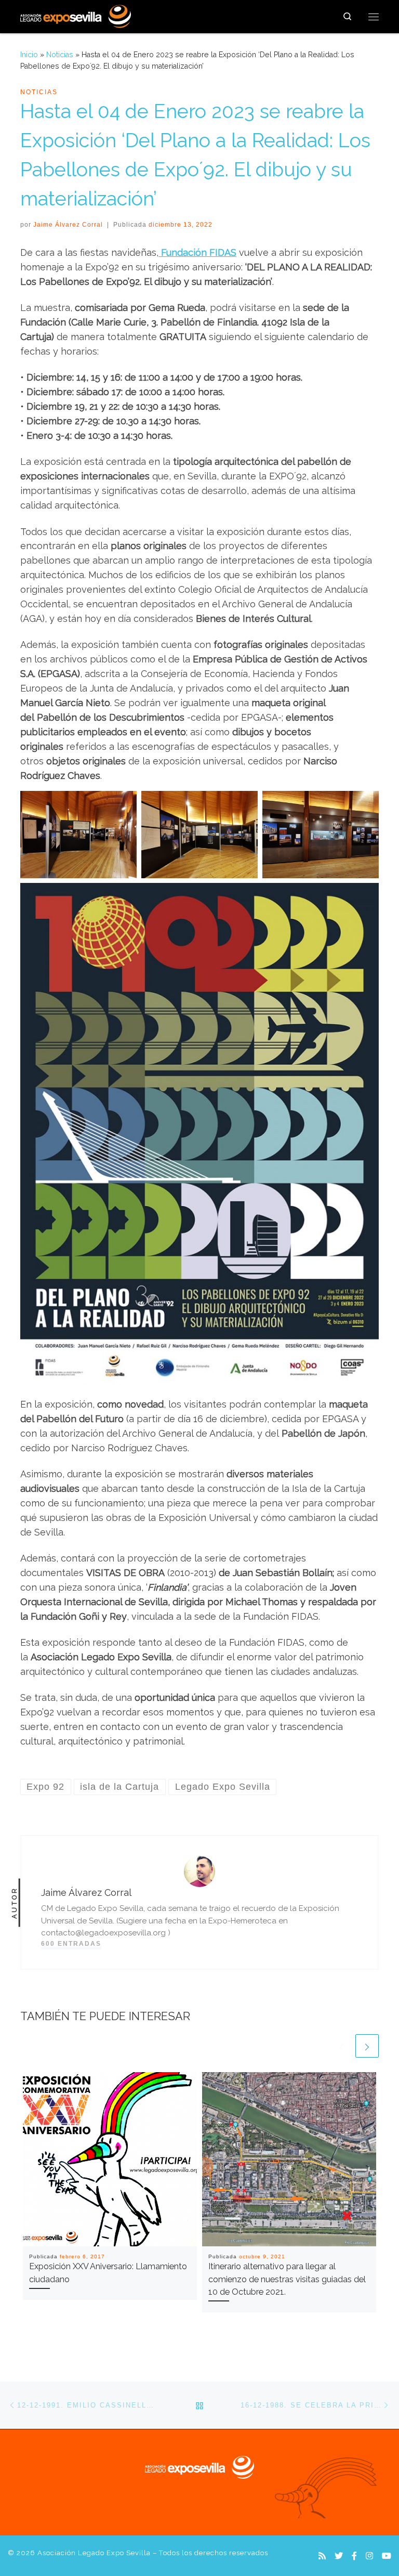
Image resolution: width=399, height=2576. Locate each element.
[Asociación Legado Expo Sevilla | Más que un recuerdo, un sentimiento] (76, 15)
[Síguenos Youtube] (387, 2556)
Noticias (60, 55)
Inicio (29, 55)
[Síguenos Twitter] (339, 2556)
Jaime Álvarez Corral (68, 225)
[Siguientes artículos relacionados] (367, 2046)
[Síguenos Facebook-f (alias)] (354, 2556)
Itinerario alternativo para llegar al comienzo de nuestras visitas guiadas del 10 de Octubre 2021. (287, 2279)
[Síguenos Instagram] (369, 2556)
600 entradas (71, 1944)
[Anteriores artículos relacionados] (342, 2046)
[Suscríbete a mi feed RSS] (322, 2556)
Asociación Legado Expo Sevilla (94, 2553)
